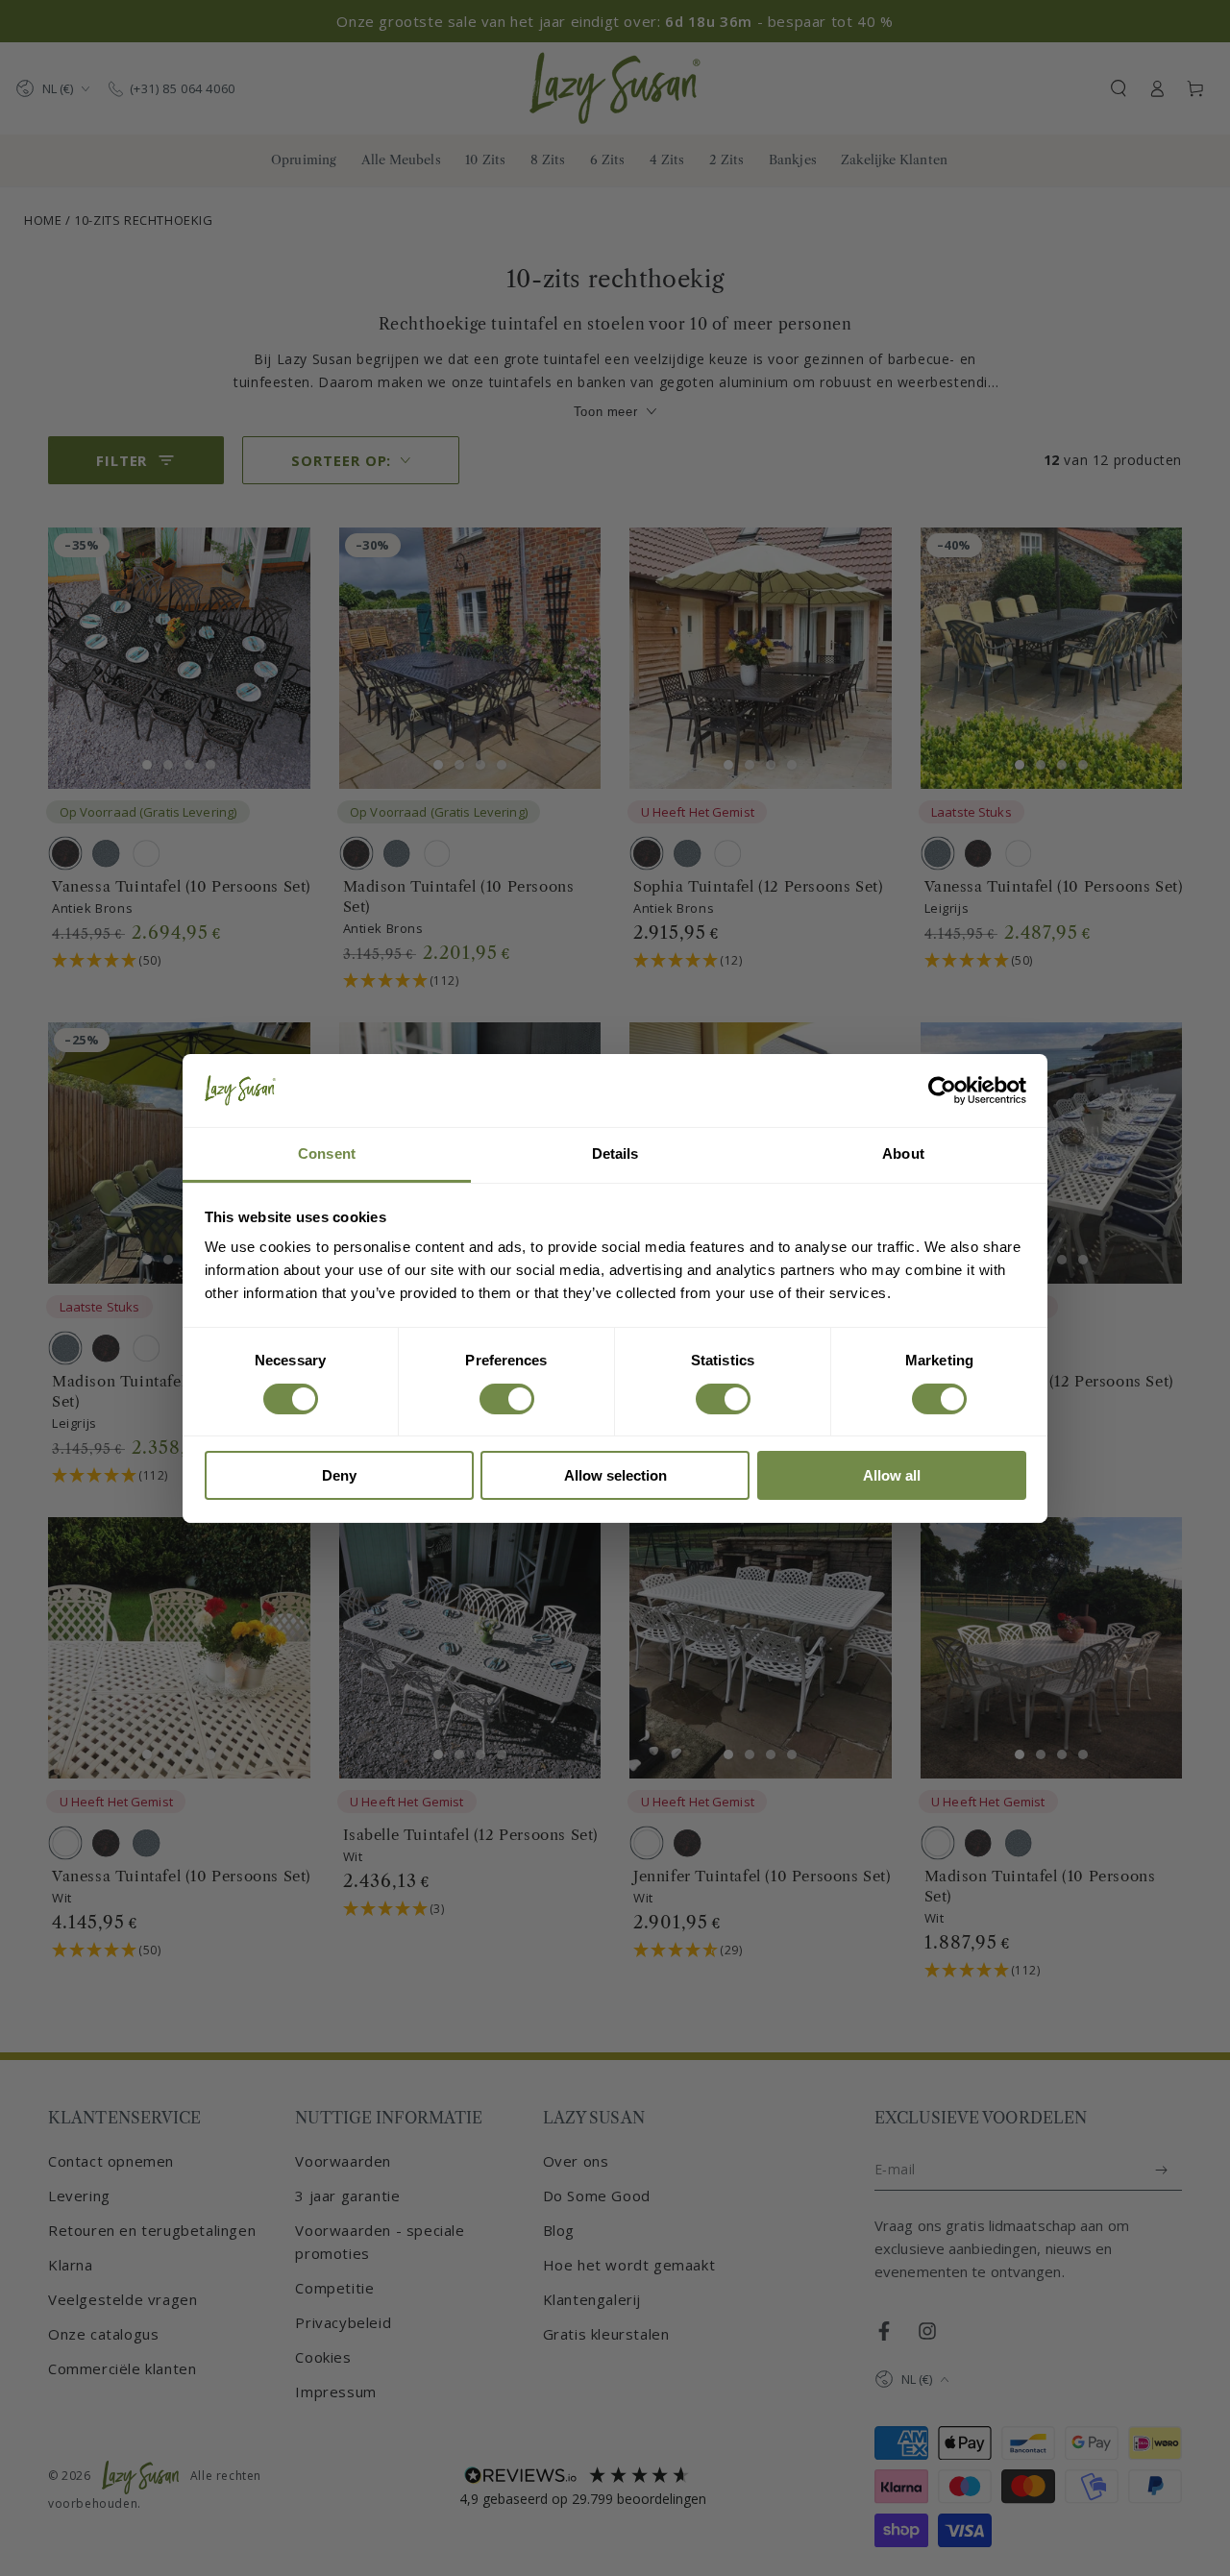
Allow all (892, 1475)
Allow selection (615, 1475)
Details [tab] (615, 1153)
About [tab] (903, 1153)
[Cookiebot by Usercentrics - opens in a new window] (942, 1091)
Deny (339, 1475)
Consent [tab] (327, 1153)
